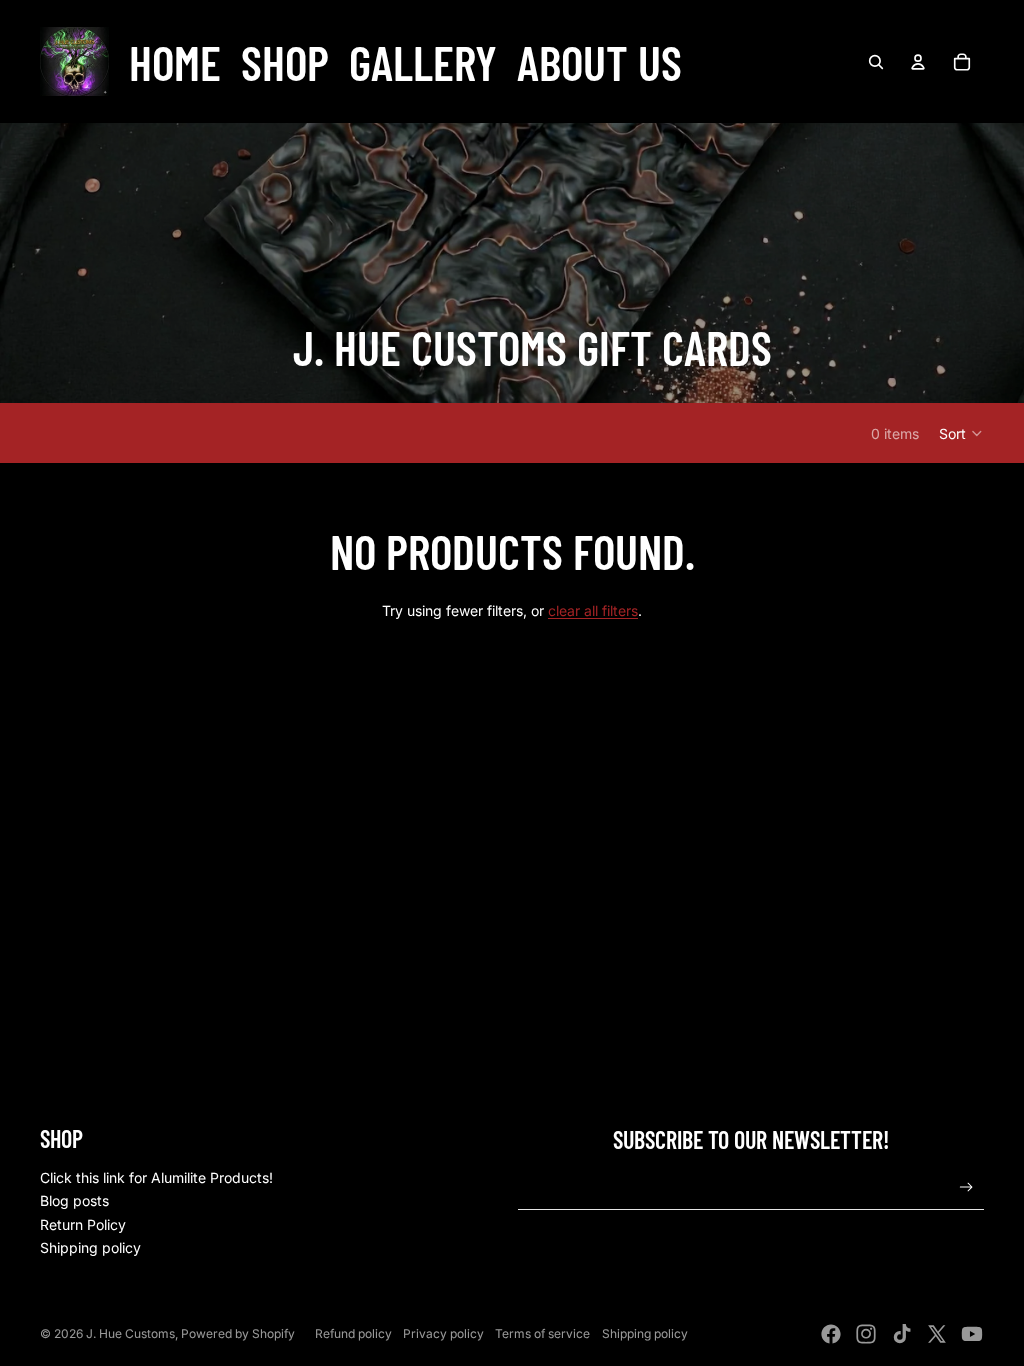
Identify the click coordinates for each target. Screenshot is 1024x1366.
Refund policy (353, 1333)
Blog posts (74, 1200)
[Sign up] (966, 1187)
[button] (961, 433)
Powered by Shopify (238, 1333)
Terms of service (542, 1333)
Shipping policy (90, 1247)
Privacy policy (443, 1333)
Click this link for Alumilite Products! (156, 1177)
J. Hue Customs (130, 1333)
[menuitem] (175, 62)
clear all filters (593, 610)
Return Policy (83, 1224)
